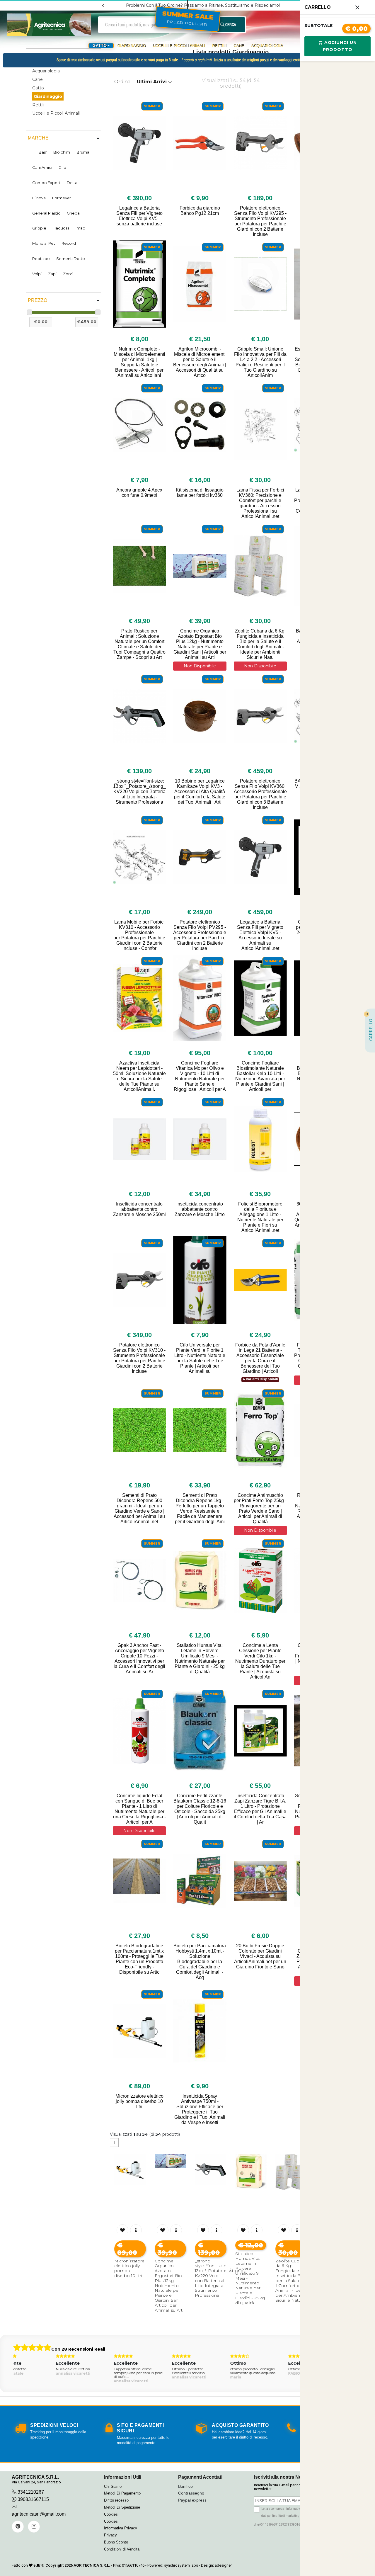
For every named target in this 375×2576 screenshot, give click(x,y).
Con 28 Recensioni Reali (78, 2349)
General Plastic (46, 213)
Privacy (110, 2535)
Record (69, 243)
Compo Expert (46, 183)
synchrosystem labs (181, 2565)
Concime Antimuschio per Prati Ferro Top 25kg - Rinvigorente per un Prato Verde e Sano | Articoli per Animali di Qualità (260, 1508)
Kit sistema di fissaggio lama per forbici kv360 (200, 493)
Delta (72, 183)
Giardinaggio (131, 46)
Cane (239, 46)
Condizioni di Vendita (122, 2549)
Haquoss (61, 228)
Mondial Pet (44, 243)
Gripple (39, 228)
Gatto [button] (100, 46)
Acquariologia (267, 46)
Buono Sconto (116, 2542)
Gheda (73, 213)
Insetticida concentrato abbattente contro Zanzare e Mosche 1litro (200, 1209)
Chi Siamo (113, 2486)
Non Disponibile (200, 666)
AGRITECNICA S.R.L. (92, 2565)
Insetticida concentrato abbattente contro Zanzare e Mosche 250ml (139, 1209)
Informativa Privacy (121, 2528)
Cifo (62, 167)
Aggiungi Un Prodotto (340, 46)
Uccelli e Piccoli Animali (179, 46)
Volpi (37, 274)
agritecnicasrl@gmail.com (39, 2514)
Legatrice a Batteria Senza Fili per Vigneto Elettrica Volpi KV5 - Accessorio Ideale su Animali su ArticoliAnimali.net (260, 935)
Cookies (111, 2514)
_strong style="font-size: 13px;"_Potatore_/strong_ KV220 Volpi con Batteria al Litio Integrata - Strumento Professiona (139, 791)
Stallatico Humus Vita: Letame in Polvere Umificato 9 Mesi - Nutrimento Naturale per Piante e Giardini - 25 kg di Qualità (200, 1658)
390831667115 (33, 2499)
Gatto (38, 88)
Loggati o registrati (196, 60)
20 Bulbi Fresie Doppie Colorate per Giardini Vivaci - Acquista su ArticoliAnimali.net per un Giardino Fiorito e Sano (260, 1956)
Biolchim (62, 152)
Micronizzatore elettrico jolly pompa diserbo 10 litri (139, 2101)
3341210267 (31, 2492)
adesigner (223, 2565)
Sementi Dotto (71, 259)
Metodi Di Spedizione (122, 2507)
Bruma (83, 152)
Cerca (230, 24)
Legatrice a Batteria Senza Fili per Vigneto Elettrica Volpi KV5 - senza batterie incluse (139, 216)
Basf (43, 152)
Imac (80, 228)
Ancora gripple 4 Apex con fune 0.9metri (139, 493)
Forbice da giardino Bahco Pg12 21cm (200, 211)
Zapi (52, 274)
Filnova (39, 198)
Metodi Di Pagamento (122, 2493)
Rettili (219, 46)
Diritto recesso (116, 2500)
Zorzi (68, 274)
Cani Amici (42, 167)
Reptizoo (41, 259)
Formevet (62, 198)
